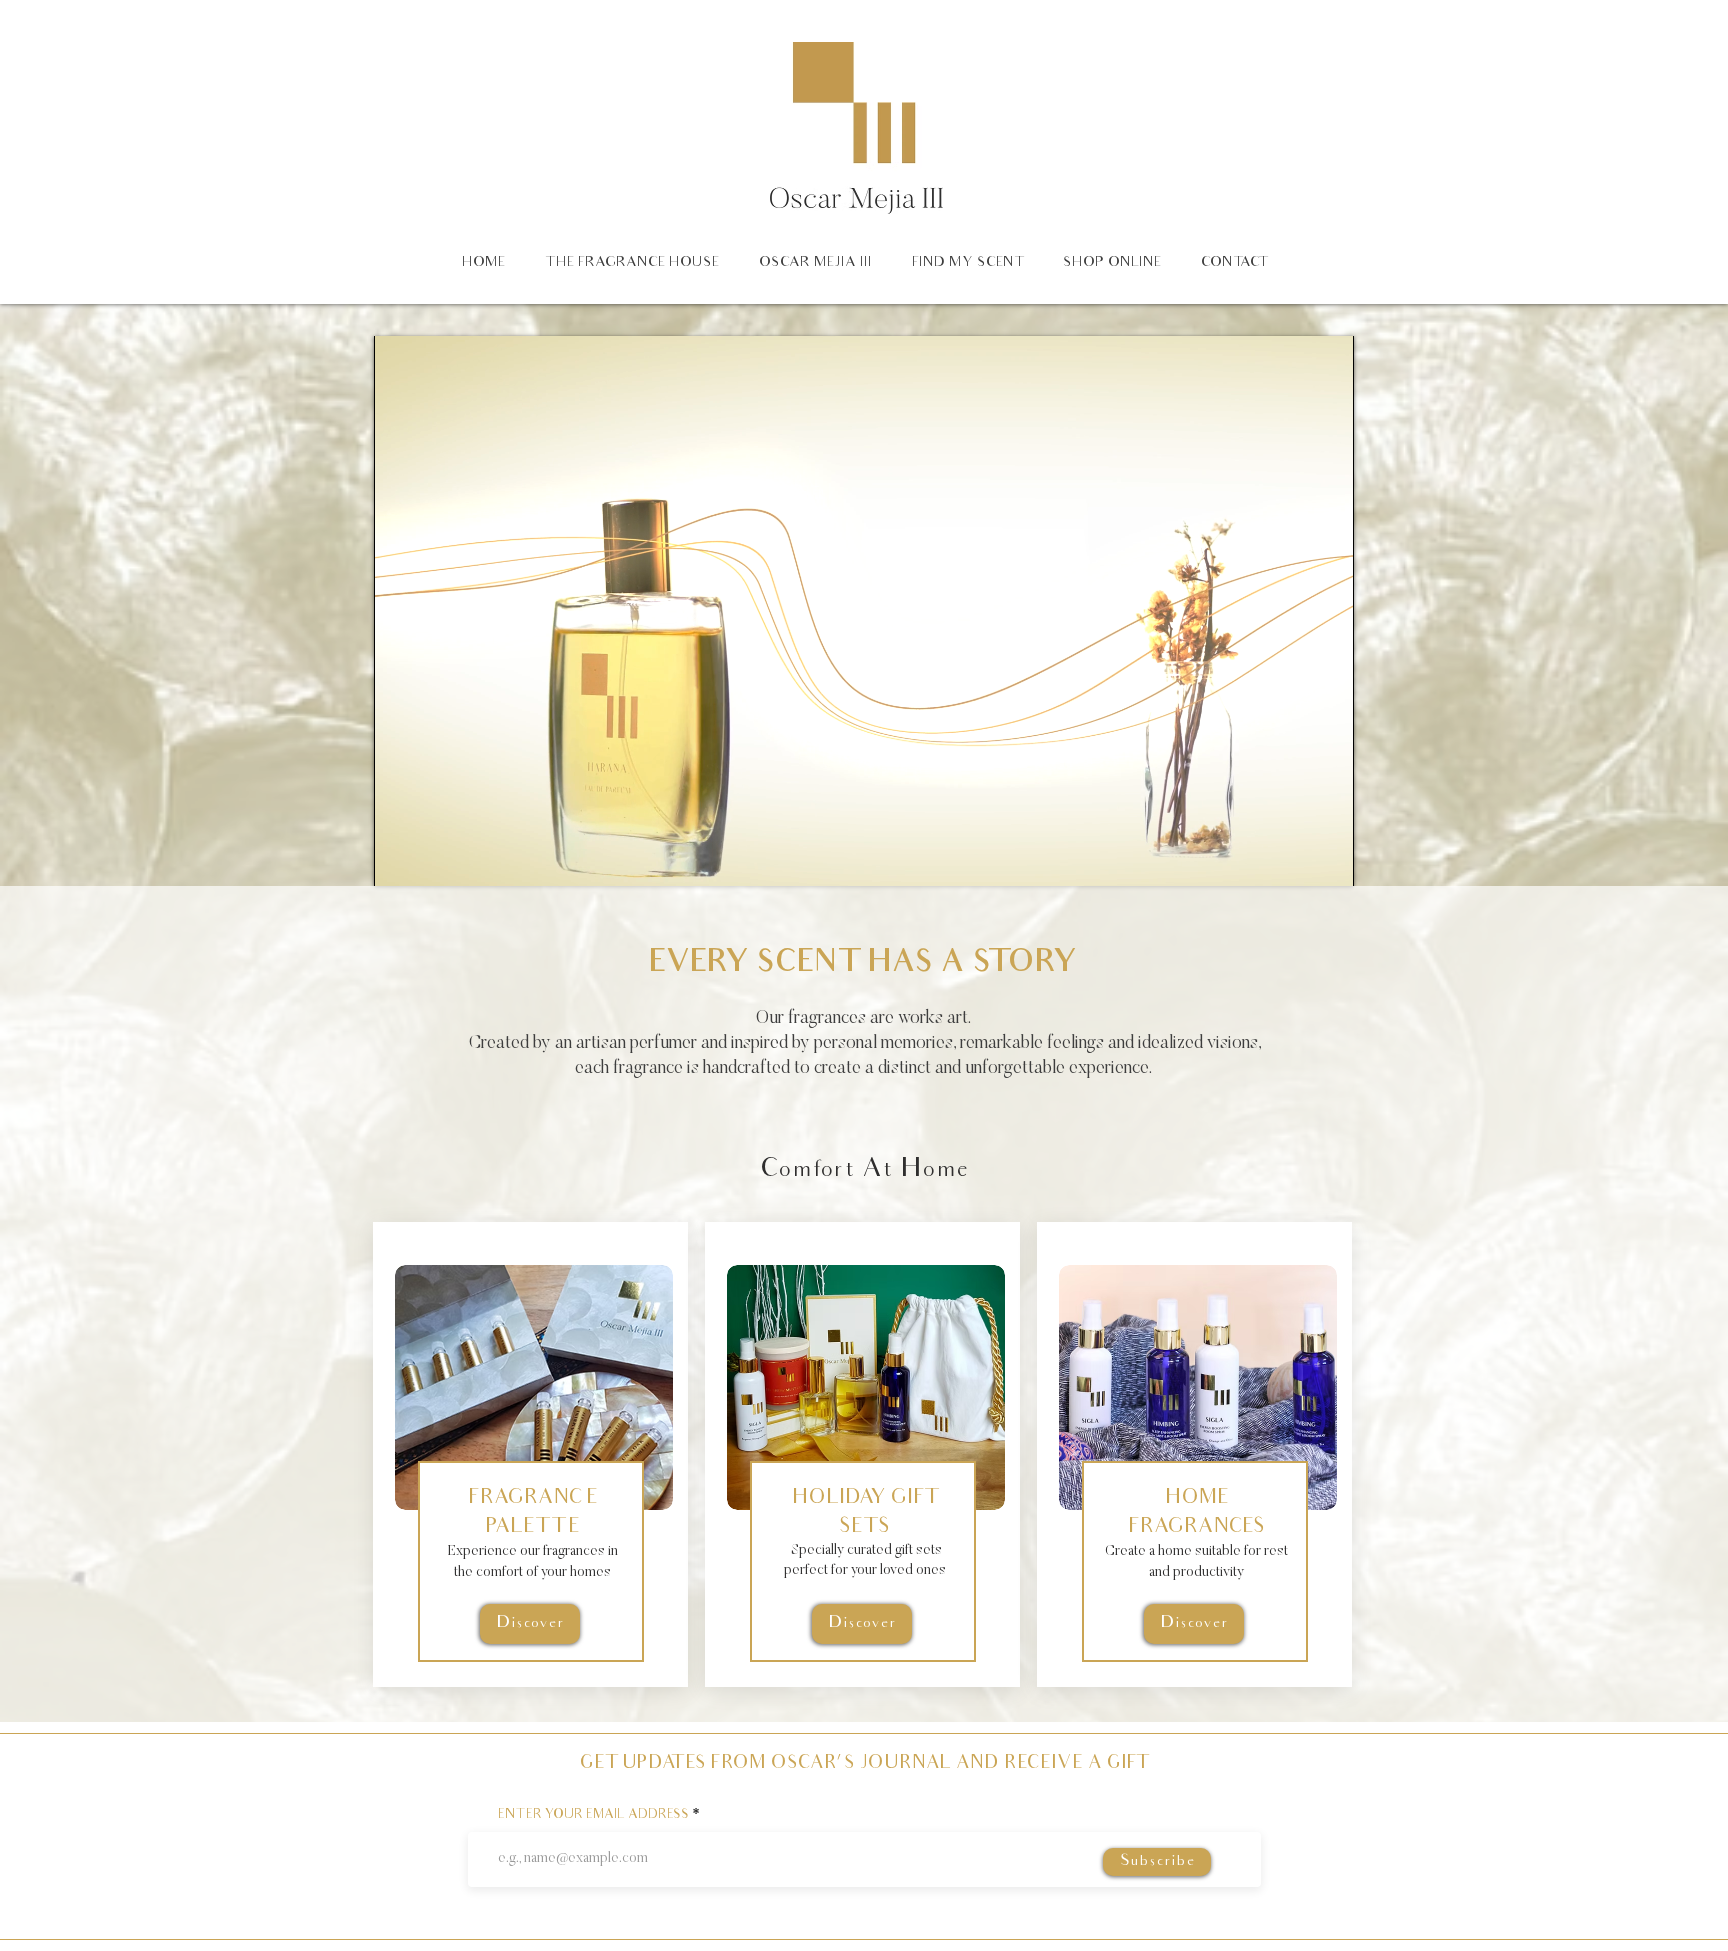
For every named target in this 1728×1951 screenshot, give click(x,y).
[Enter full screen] (1327, 859)
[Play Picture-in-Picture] (1293, 859)
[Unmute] (434, 859)
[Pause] (400, 859)
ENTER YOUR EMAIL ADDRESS (593, 1815)
